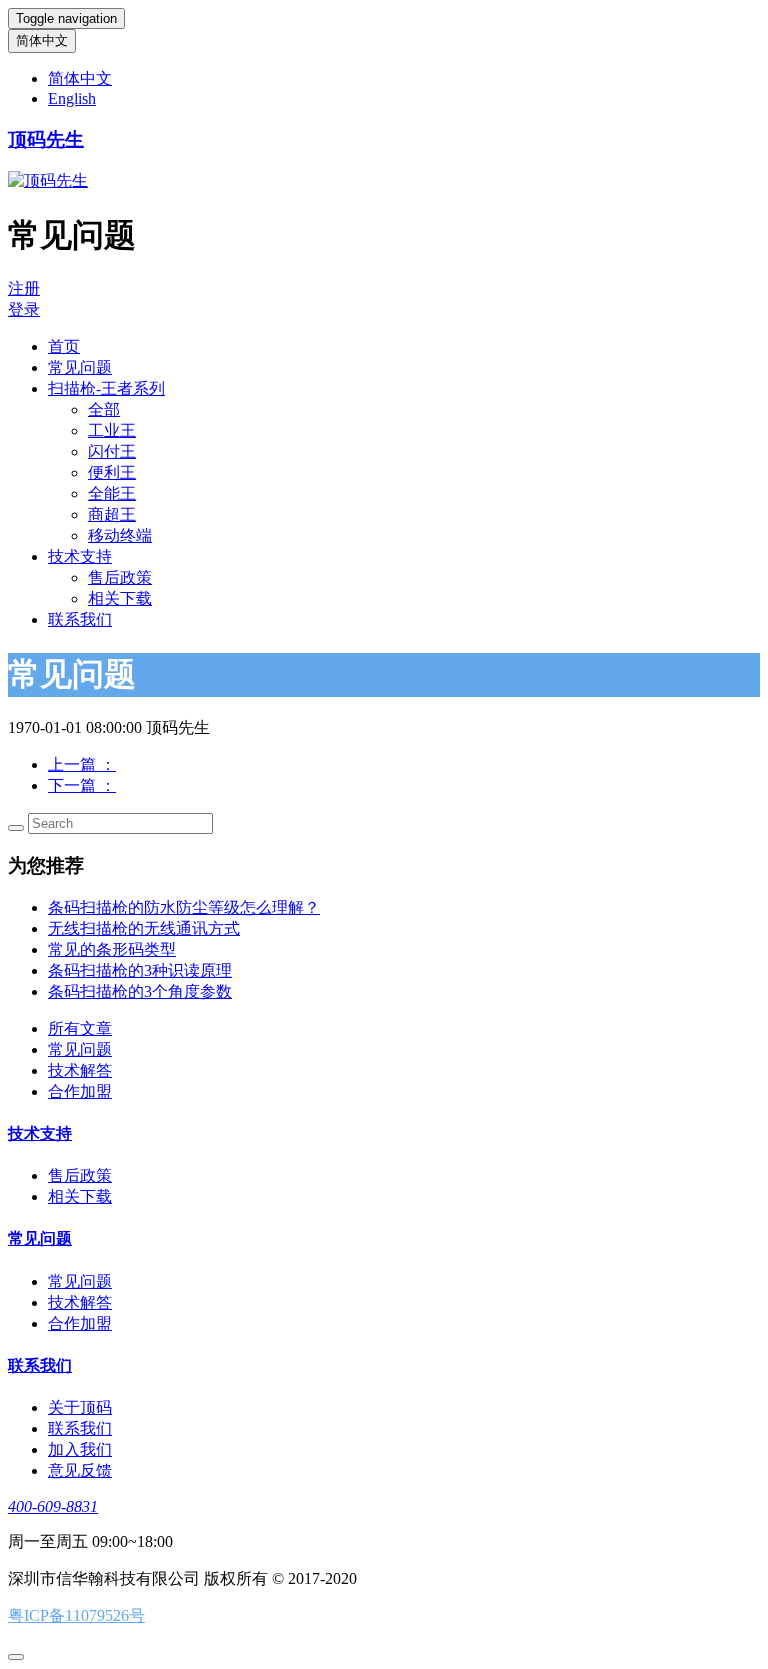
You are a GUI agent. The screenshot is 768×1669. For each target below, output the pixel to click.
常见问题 (80, 367)
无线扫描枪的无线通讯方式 (144, 928)
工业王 (112, 430)
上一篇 (82, 764)
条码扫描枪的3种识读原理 (140, 970)
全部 (104, 409)
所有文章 (80, 1028)
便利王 (112, 472)
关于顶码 (80, 1407)
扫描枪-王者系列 (106, 388)
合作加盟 (80, 1091)
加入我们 (80, 1449)
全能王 (112, 493)
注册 (24, 288)
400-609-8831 (53, 1506)
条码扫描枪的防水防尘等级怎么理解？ (184, 907)
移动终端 (120, 535)
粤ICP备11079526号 (76, 1615)
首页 (64, 346)
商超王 (112, 514)
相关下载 (120, 598)
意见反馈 (80, 1470)
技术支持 (80, 556)
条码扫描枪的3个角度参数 (140, 991)
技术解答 (80, 1070)
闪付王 (112, 451)
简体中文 (42, 40)
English (72, 98)
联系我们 (80, 619)
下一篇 (82, 785)
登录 (24, 309)
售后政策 (120, 577)
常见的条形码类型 (112, 949)
